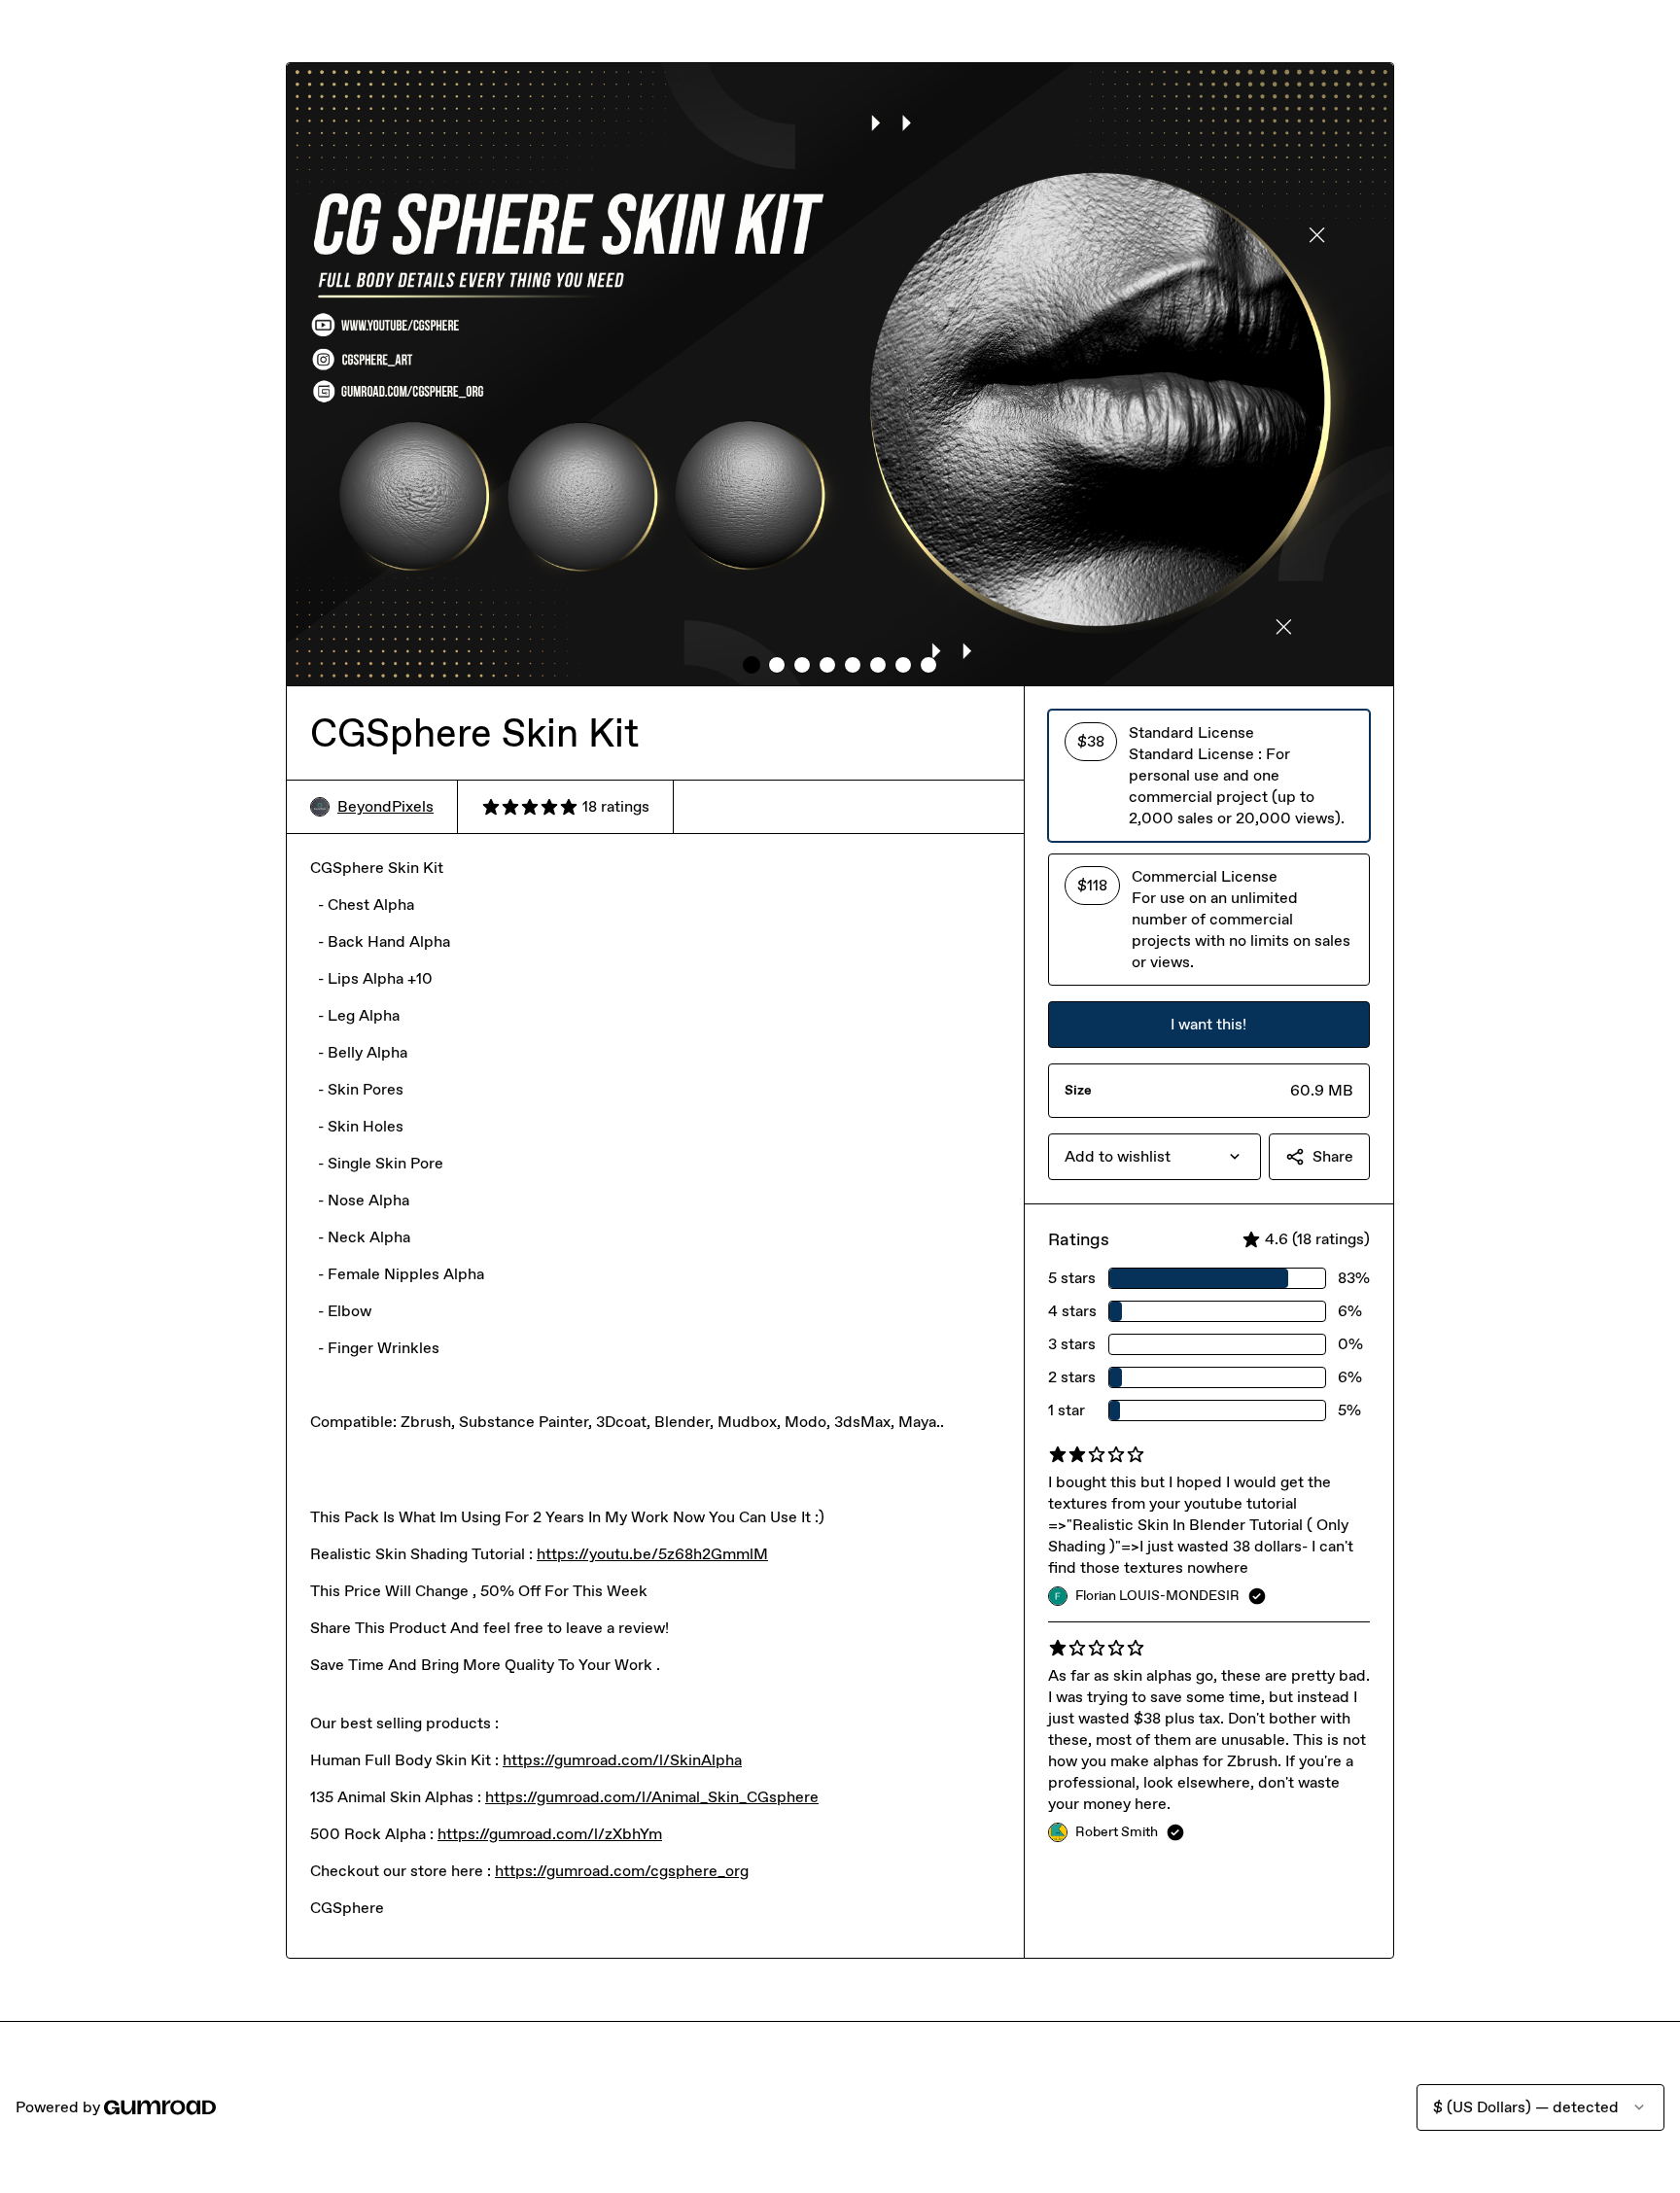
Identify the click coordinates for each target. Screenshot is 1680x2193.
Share (1333, 1156)
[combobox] (1155, 1157)
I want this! (1208, 1024)
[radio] (1209, 776)
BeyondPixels (385, 806)
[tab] (752, 665)
